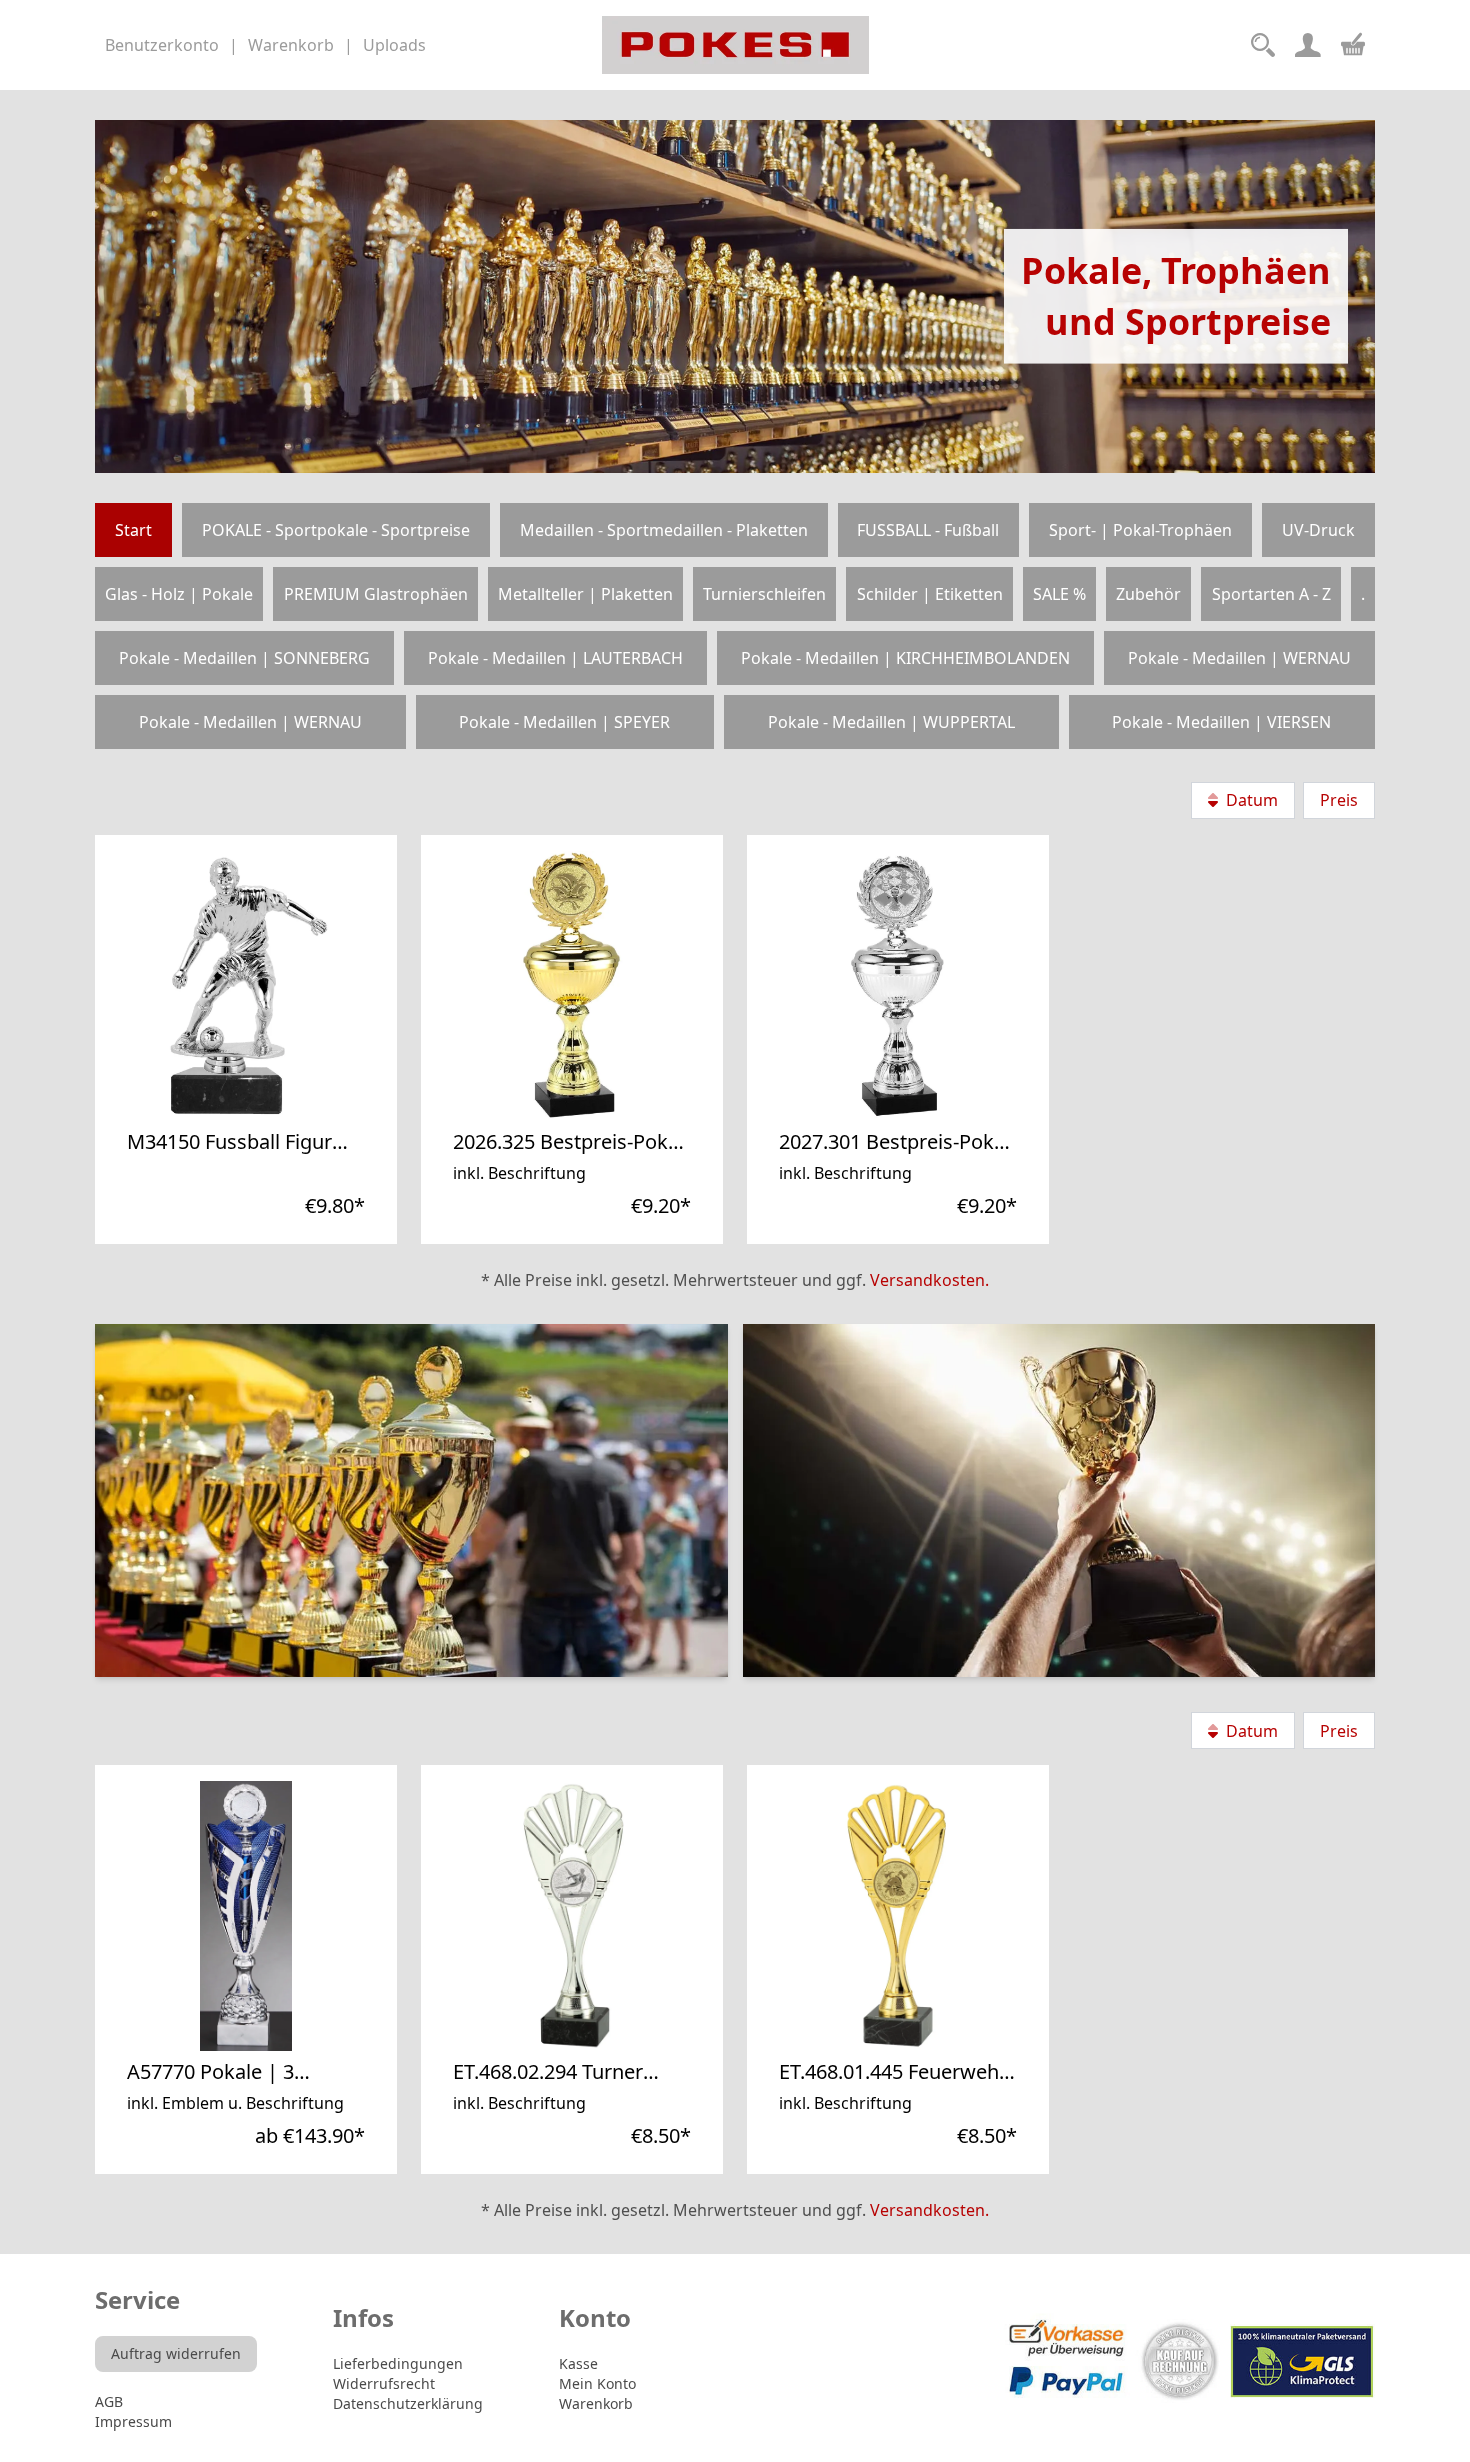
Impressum (133, 2421)
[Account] (1308, 45)
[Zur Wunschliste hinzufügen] (304, 1112)
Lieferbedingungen (398, 2363)
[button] (304, 1112)
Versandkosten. (929, 1280)
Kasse (578, 2363)
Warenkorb (596, 2403)
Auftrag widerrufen (176, 2353)
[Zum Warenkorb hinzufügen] (348, 1112)
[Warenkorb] (1353, 42)
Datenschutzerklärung (408, 2403)
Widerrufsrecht (384, 2383)
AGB (109, 2401)
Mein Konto (597, 2383)
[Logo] (735, 45)
